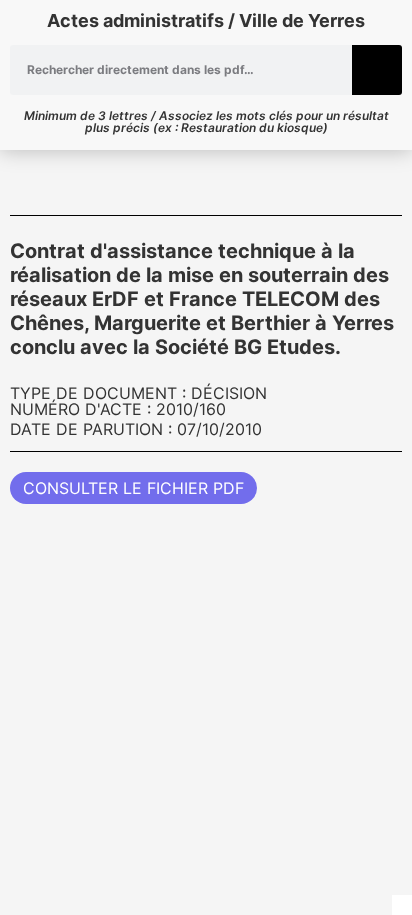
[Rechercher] (377, 70)
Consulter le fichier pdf (133, 488)
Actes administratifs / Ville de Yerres (206, 20)
